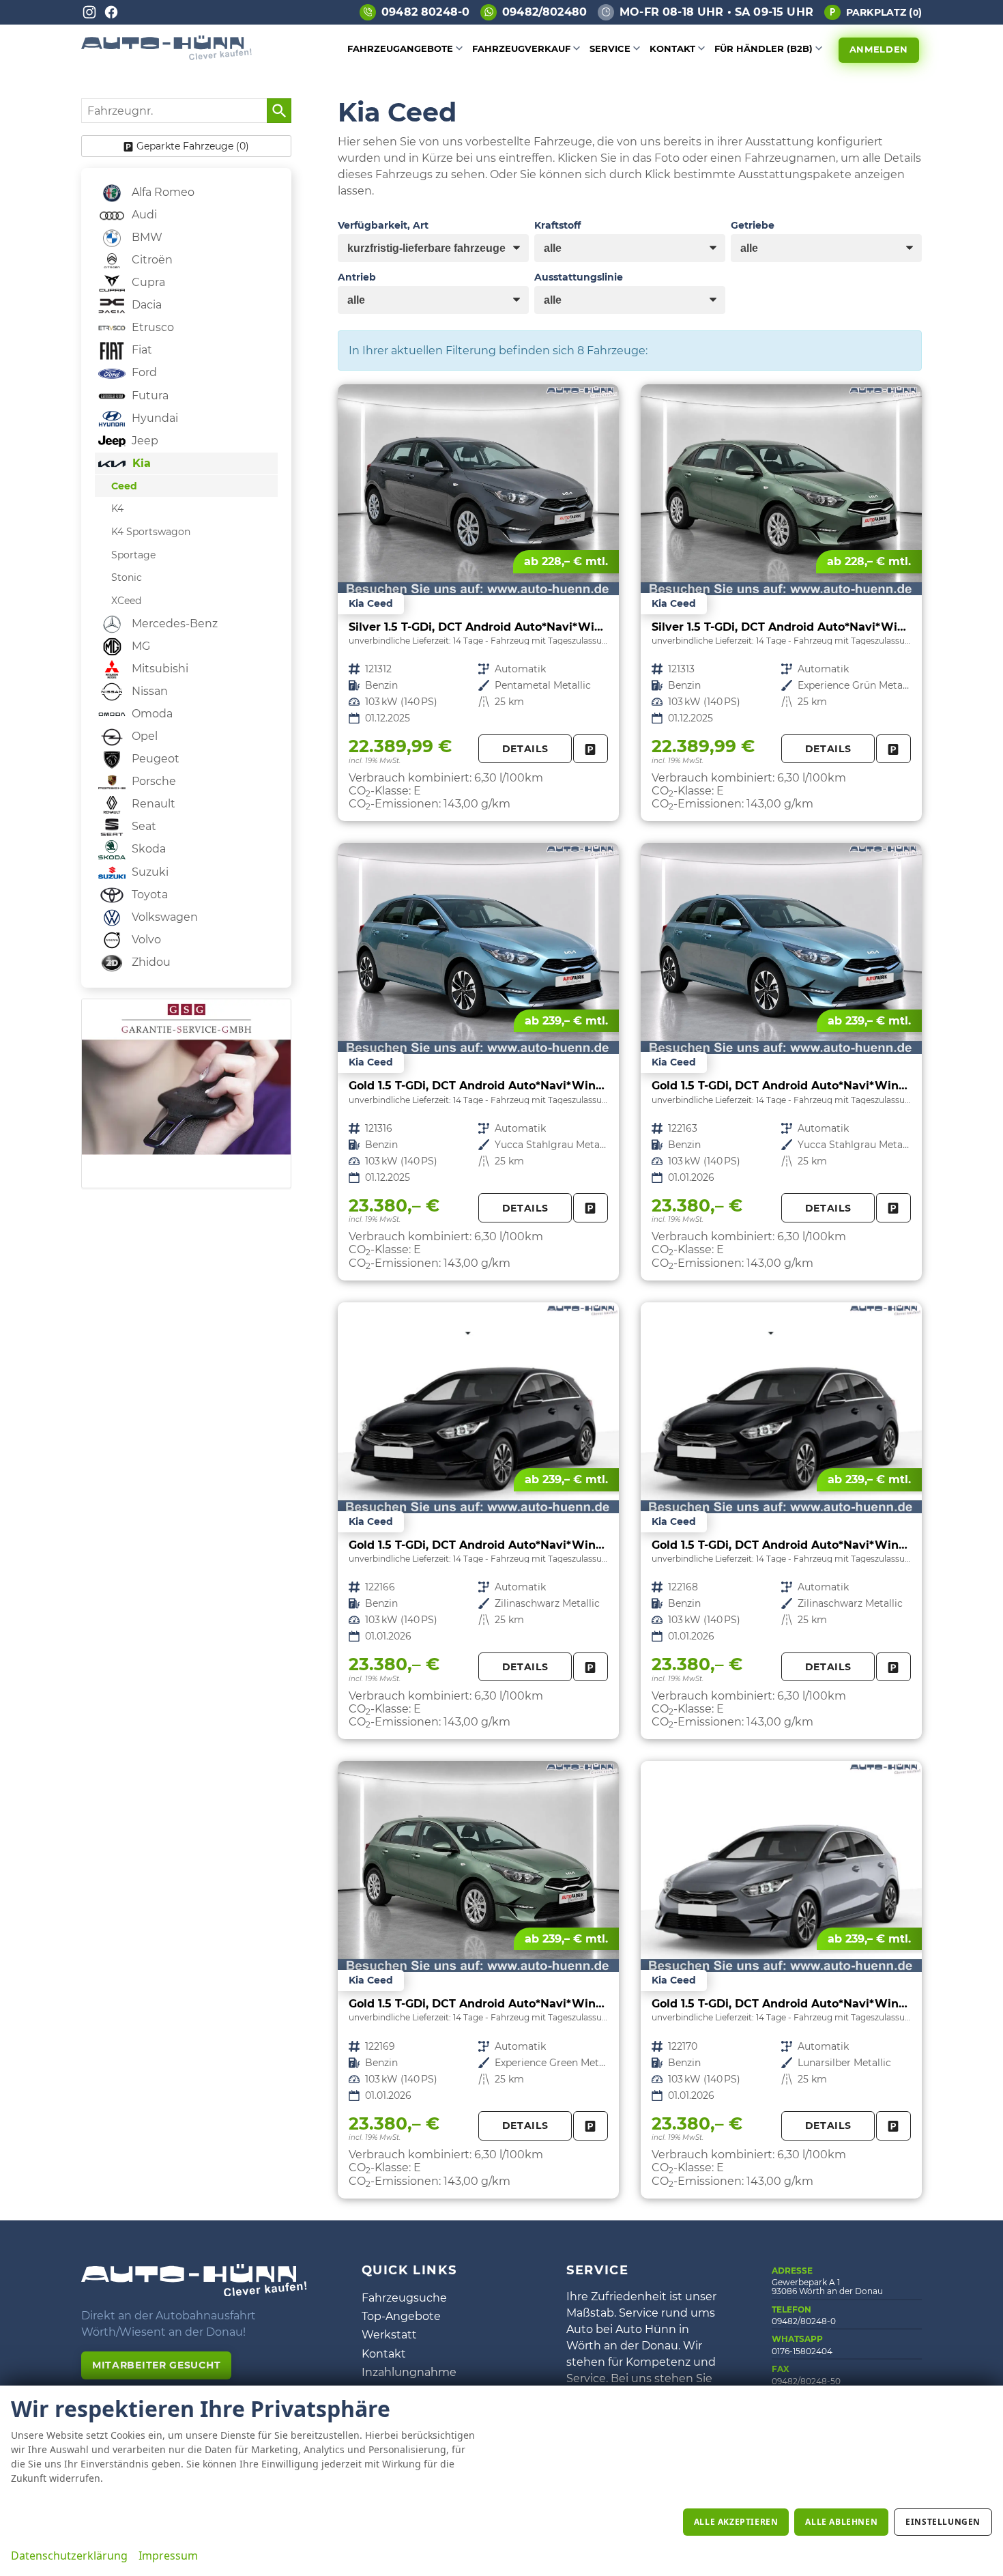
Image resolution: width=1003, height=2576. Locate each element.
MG (140, 646)
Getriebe (753, 225)
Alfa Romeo (162, 192)
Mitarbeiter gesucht (156, 2365)
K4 (117, 509)
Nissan (148, 691)
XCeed (126, 601)
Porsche (152, 781)
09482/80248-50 (806, 2381)
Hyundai (154, 418)
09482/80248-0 (804, 2321)
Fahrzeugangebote (400, 48)
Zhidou (150, 962)
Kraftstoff (557, 225)
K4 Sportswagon (151, 532)
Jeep (144, 441)
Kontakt (672, 48)
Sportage (133, 555)
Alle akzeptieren (736, 2522)
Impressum (168, 2556)
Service (610, 48)
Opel (143, 736)
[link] (591, 749)
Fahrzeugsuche (404, 2298)
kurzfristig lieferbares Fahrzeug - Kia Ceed (478, 603)
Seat (143, 826)
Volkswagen (163, 917)
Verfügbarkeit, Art (383, 225)
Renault (152, 804)
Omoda (151, 714)
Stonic (127, 577)
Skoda (147, 849)
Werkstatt (389, 2335)
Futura (149, 396)
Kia (140, 463)
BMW (146, 237)
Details (525, 749)
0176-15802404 (802, 2351)
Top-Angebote (401, 2316)
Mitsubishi (159, 669)
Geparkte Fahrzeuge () (193, 146)
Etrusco (151, 327)
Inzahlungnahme (409, 2372)
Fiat (141, 350)
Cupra (147, 282)
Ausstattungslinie (579, 277)
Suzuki (149, 872)
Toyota (148, 895)
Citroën (151, 260)
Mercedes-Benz (173, 624)
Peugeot (154, 759)
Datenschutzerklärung (69, 2556)
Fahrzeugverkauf (521, 48)
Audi (143, 215)
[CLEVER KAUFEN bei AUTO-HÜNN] (166, 56)
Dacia (145, 305)
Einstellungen (943, 2522)
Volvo (145, 940)
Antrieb (357, 277)
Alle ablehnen (841, 2522)
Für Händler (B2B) (764, 48)
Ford (143, 372)
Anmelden (879, 49)
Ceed (124, 486)
